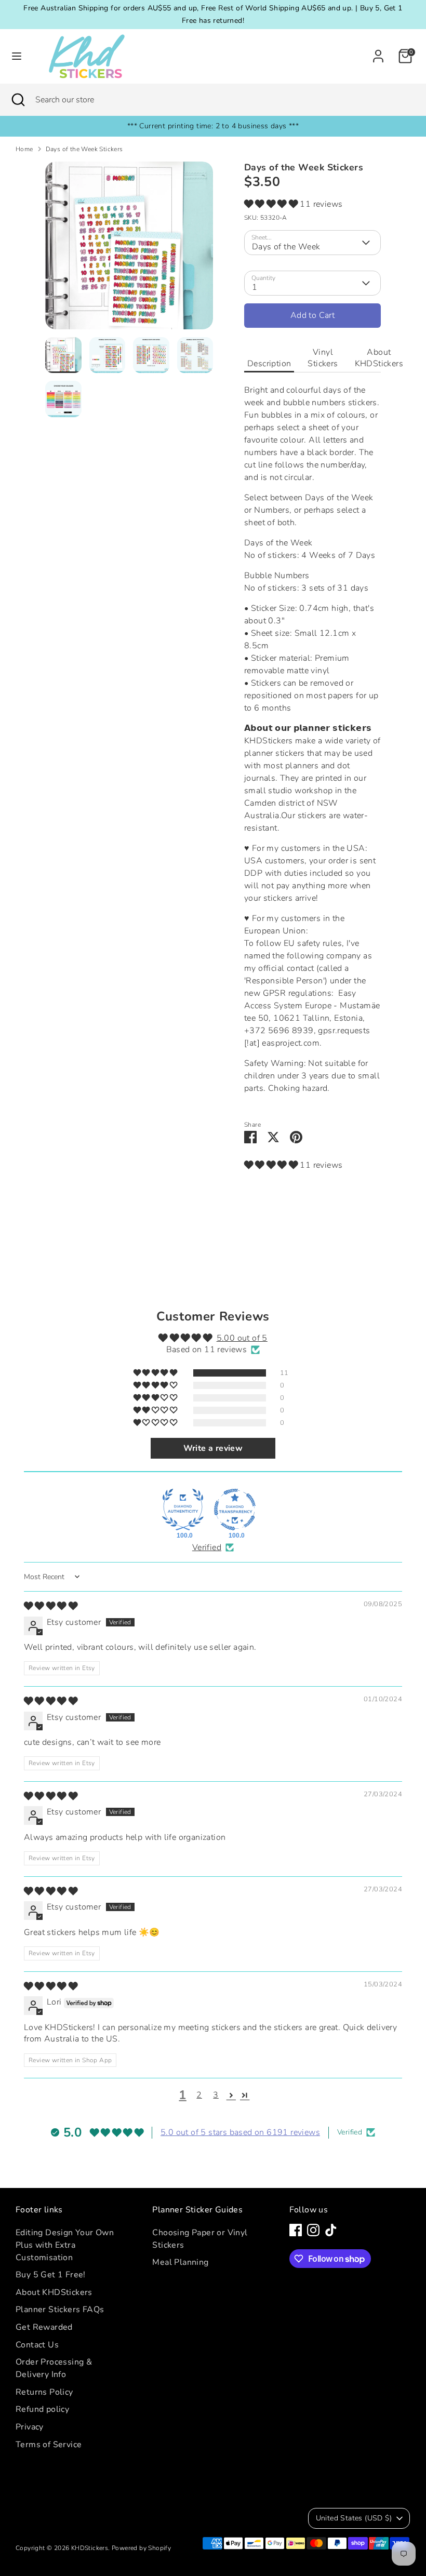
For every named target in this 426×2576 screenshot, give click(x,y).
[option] (129, 249)
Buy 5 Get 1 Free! (51, 2275)
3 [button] (216, 2095)
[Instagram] (313, 2230)
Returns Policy (44, 2392)
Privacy (30, 2427)
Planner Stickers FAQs (60, 2310)
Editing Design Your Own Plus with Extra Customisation (65, 2245)
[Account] (378, 52)
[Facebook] (296, 2230)
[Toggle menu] (17, 56)
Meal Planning (180, 2262)
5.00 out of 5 (242, 1338)
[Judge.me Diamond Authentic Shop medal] (183, 1510)
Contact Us (37, 2345)
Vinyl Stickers (323, 358)
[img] (51, 1606)
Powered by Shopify (141, 2548)
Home (24, 149)
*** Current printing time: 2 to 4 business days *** (213, 126)
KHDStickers (90, 2548)
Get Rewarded (44, 2327)
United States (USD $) (354, 2518)
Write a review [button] (213, 1448)
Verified (207, 1547)
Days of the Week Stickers (84, 149)
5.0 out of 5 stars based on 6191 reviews (240, 2132)
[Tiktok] (331, 2230)
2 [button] (199, 2095)
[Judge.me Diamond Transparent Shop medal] (235, 1510)
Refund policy (42, 2409)
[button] (272, 204)
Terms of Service (49, 2445)
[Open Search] (18, 100)
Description (269, 364)
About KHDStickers (379, 358)
